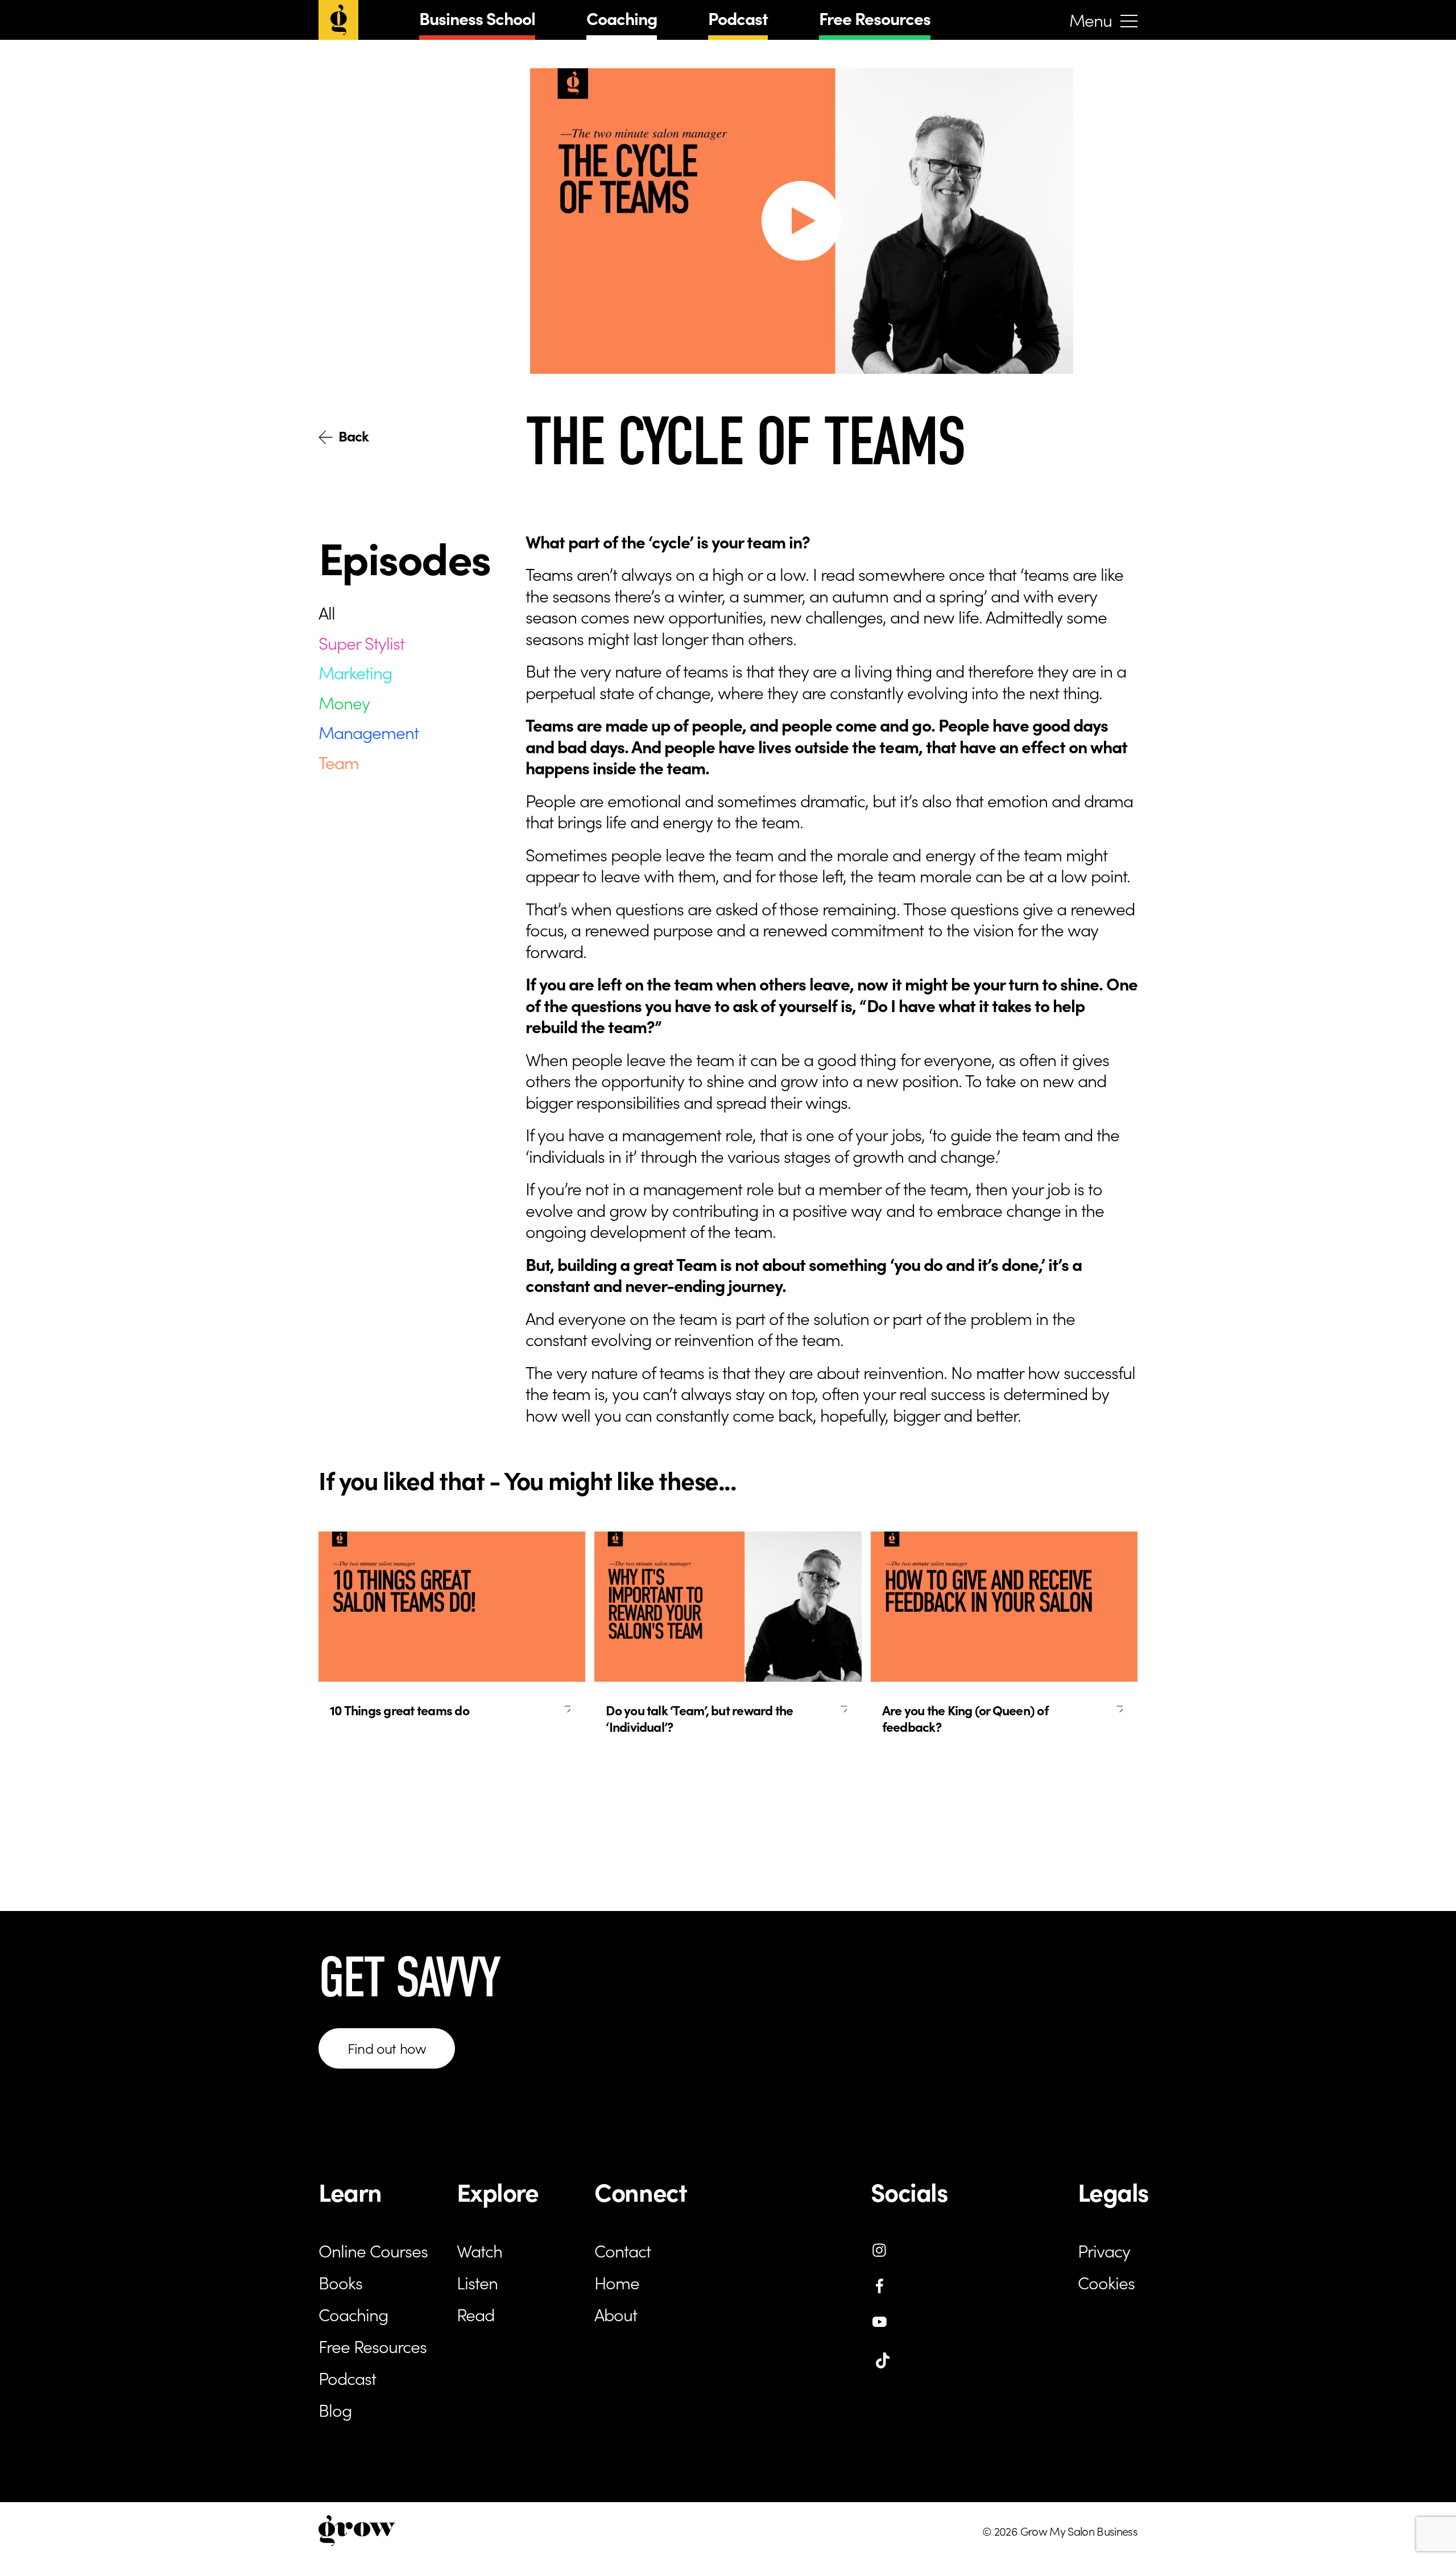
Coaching (622, 18)
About (616, 2314)
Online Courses (373, 2250)
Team (339, 761)
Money (344, 701)
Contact (622, 2250)
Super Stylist (361, 642)
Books (340, 2282)
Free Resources (875, 18)
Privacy (1104, 2250)
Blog (335, 2409)
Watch (479, 2250)
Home (617, 2282)
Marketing (355, 672)
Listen (477, 2282)
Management (369, 732)
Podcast (738, 18)
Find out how (387, 2048)
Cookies (1106, 2282)
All (327, 612)
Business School (477, 18)
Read (475, 2314)
